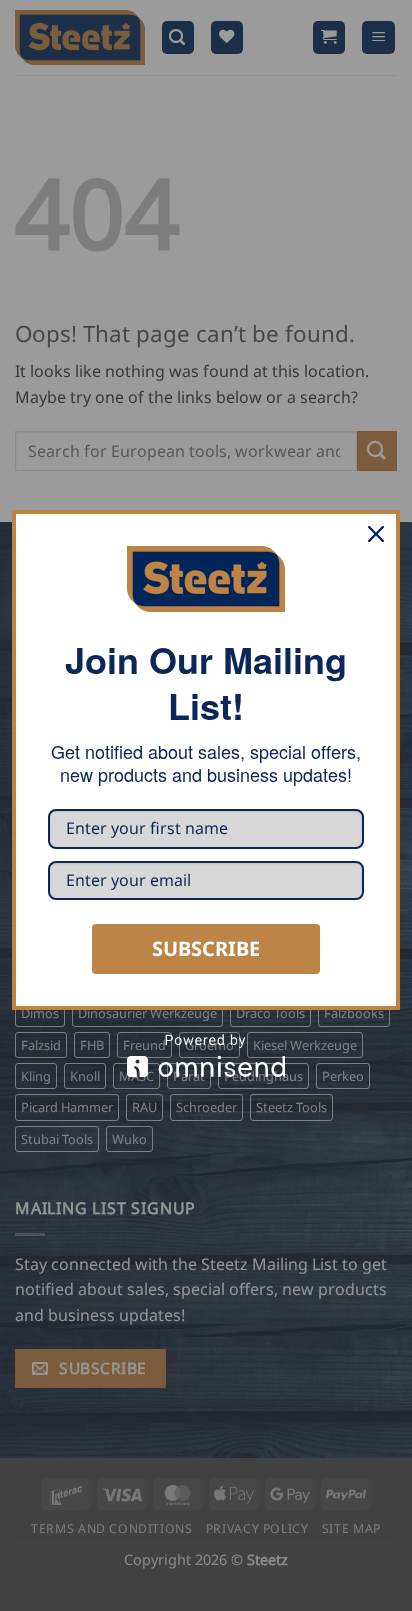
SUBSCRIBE (206, 948)
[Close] (376, 534)
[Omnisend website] (206, 1055)
